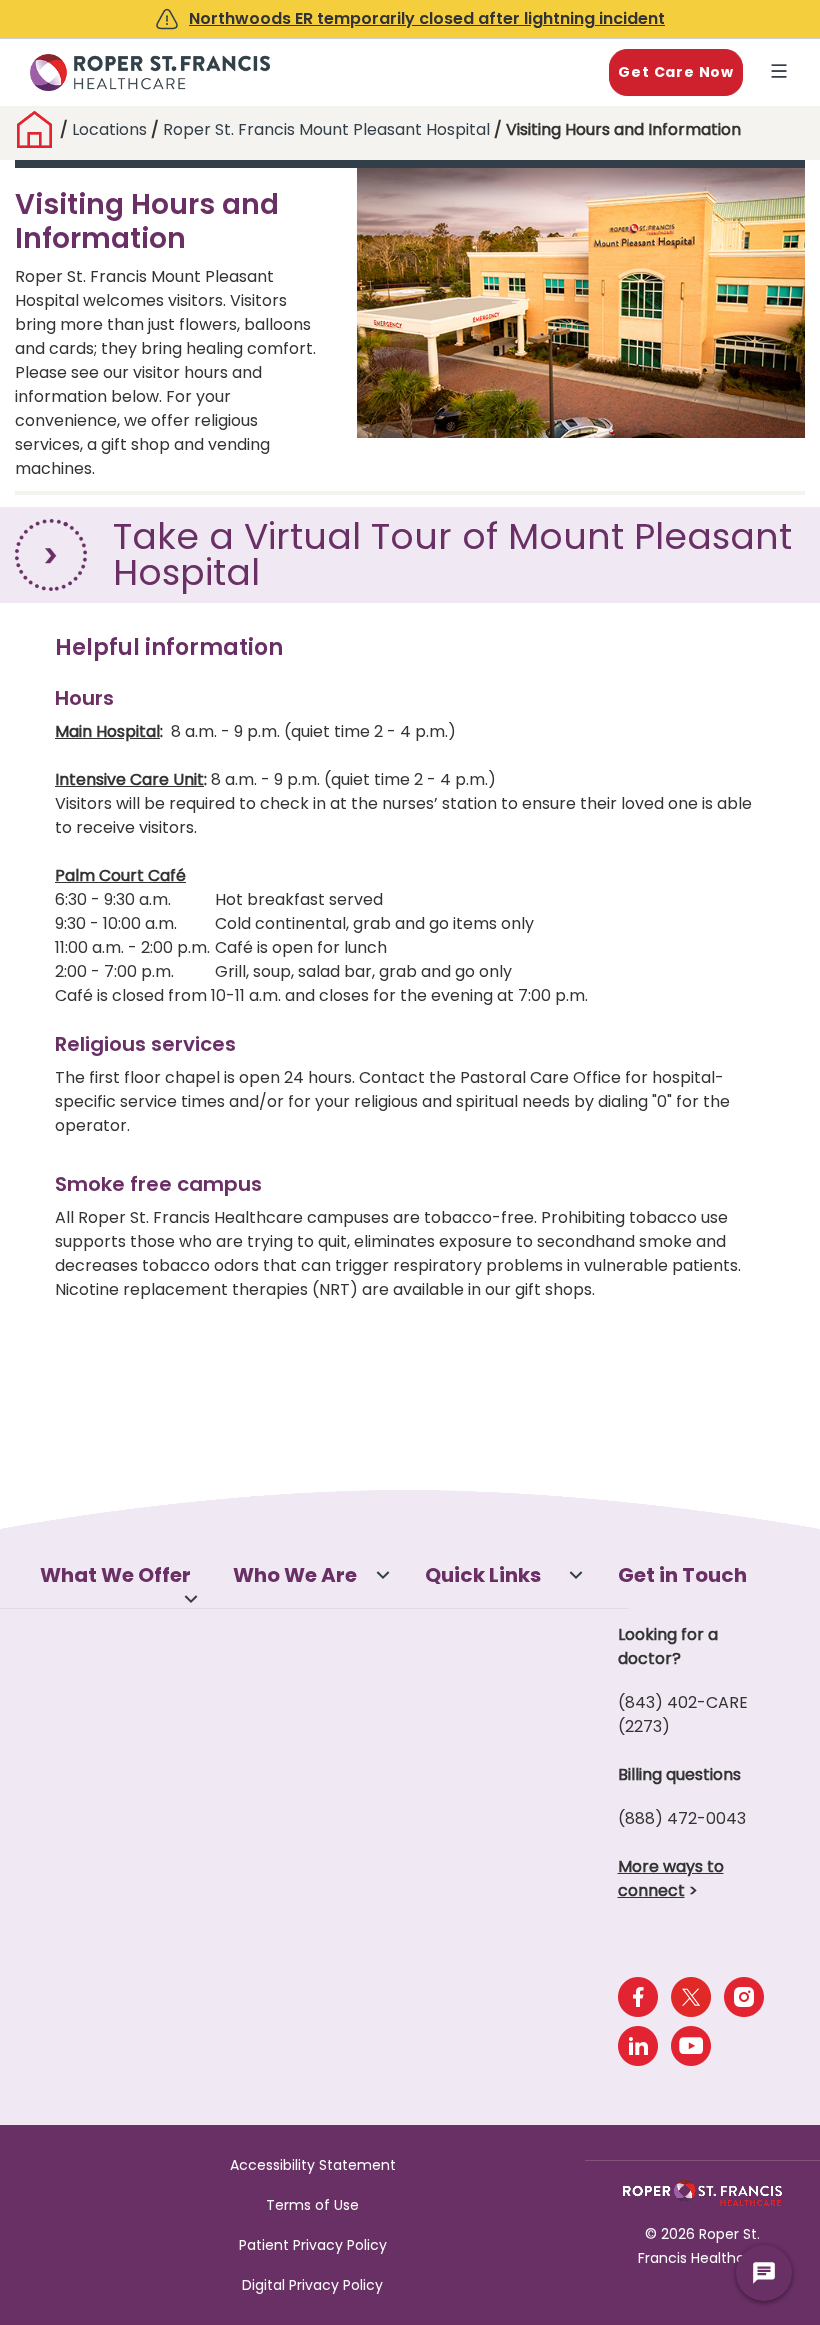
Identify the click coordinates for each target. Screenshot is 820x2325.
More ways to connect (671, 1878)
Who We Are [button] (295, 1575)
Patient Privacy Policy (313, 2245)
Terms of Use (312, 2205)
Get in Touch (682, 1575)
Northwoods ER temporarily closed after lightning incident (427, 18)
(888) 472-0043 (682, 1818)
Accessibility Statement (313, 2165)
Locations (111, 129)
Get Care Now (676, 72)
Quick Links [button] (483, 1575)
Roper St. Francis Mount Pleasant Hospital (326, 129)
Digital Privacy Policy (312, 2285)
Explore (783, 73)
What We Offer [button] (115, 1575)
